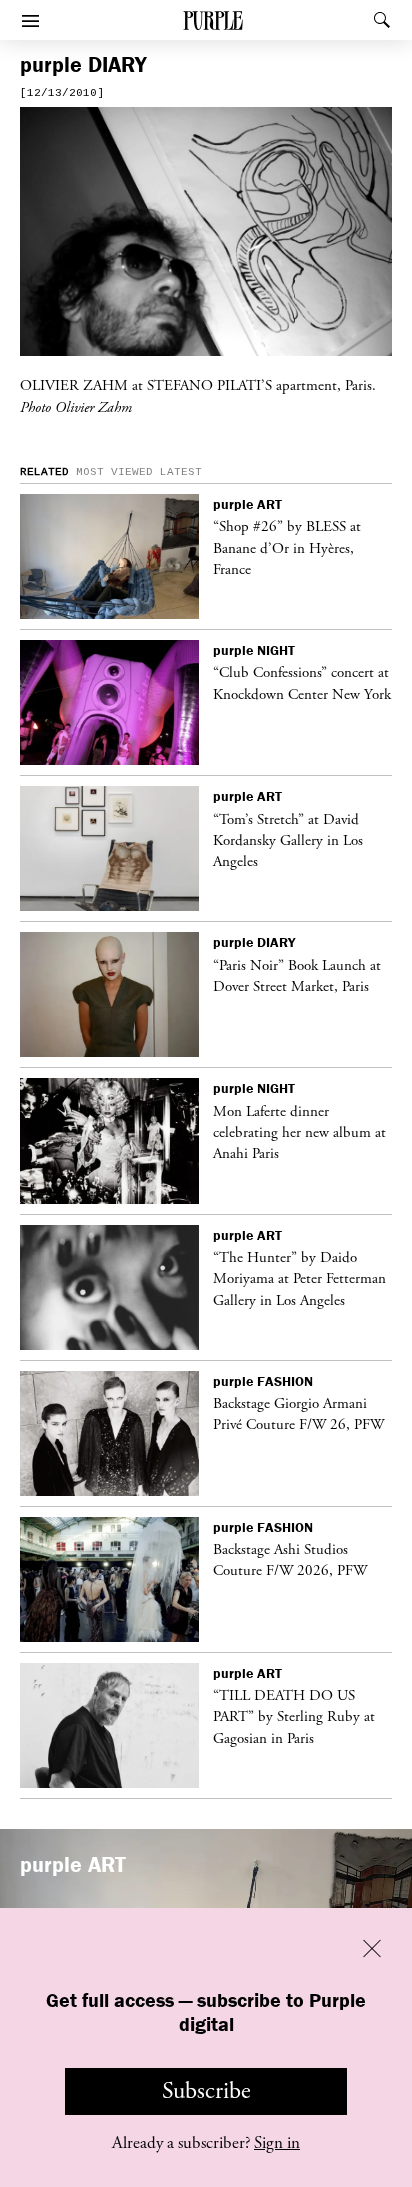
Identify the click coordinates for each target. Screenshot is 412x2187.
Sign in (277, 2143)
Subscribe (206, 2091)
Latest (181, 472)
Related (44, 472)
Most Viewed (114, 472)
